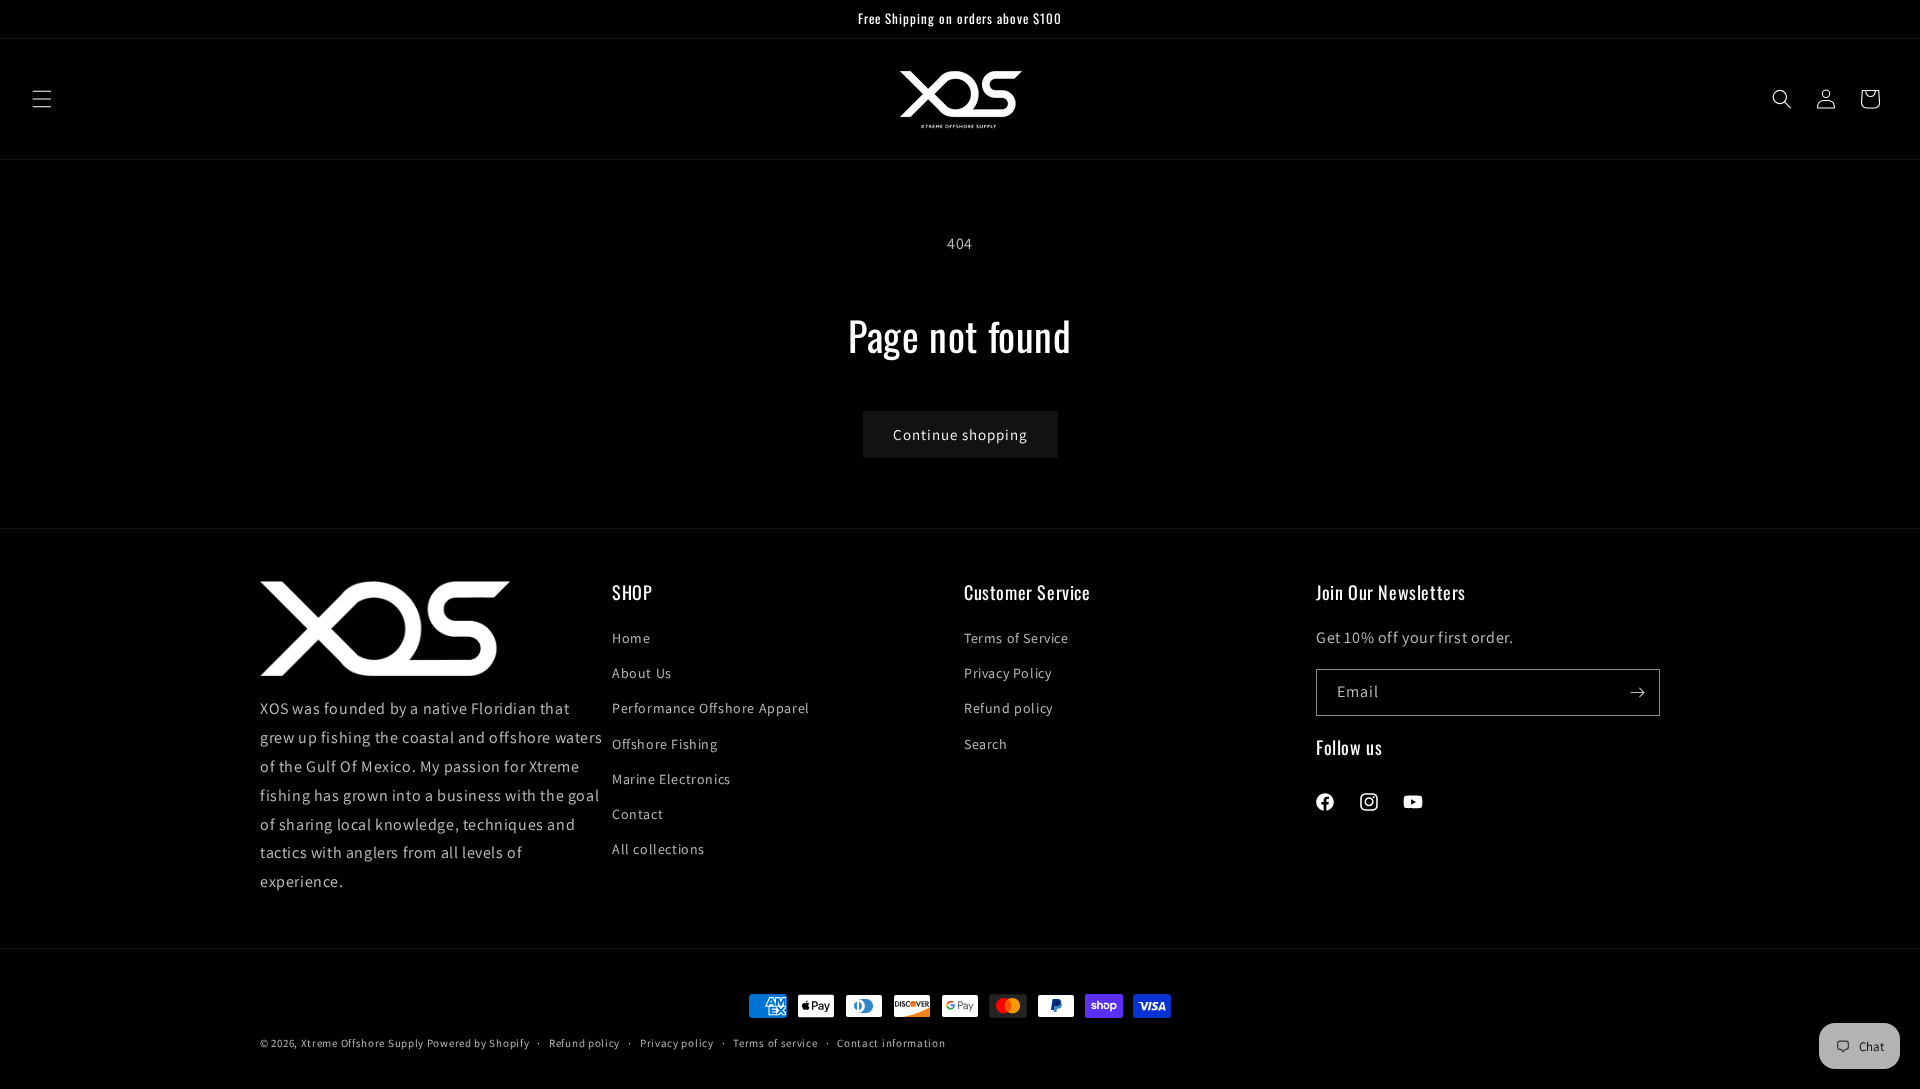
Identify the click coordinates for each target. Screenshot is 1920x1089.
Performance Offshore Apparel (711, 709)
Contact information (891, 1042)
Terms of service (775, 1042)
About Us (642, 674)
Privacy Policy (1007, 674)
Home (631, 639)
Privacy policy (677, 1042)
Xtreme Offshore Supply (362, 1043)
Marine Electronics (671, 779)
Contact (637, 815)
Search (986, 744)
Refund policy (1008, 709)
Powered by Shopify (478, 1043)
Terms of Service (1016, 639)
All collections (658, 850)
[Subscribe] (1637, 692)
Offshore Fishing (665, 744)
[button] (42, 99)
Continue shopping (960, 434)
